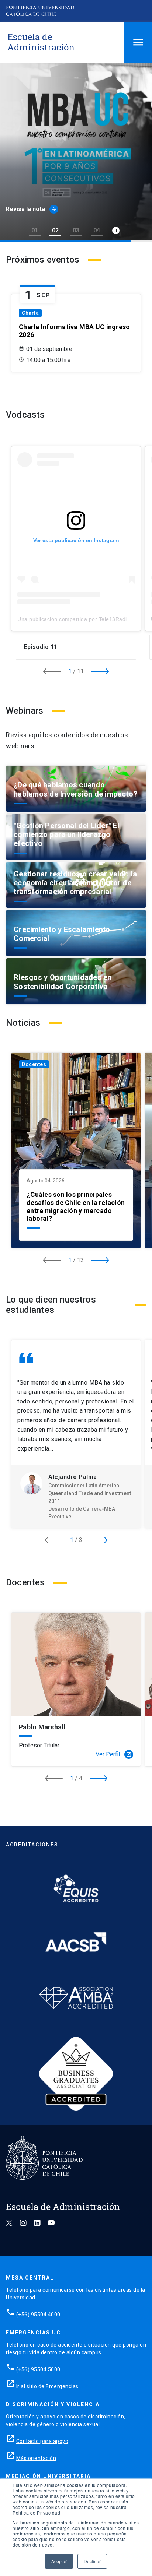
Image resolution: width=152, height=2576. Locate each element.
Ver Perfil (114, 1754)
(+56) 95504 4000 (38, 2315)
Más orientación (36, 2458)
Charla (30, 313)
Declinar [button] (92, 2561)
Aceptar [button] (59, 2561)
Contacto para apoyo (42, 2441)
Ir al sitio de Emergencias (47, 2386)
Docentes (34, 1064)
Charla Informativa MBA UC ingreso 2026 (74, 331)
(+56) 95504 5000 (38, 2369)
